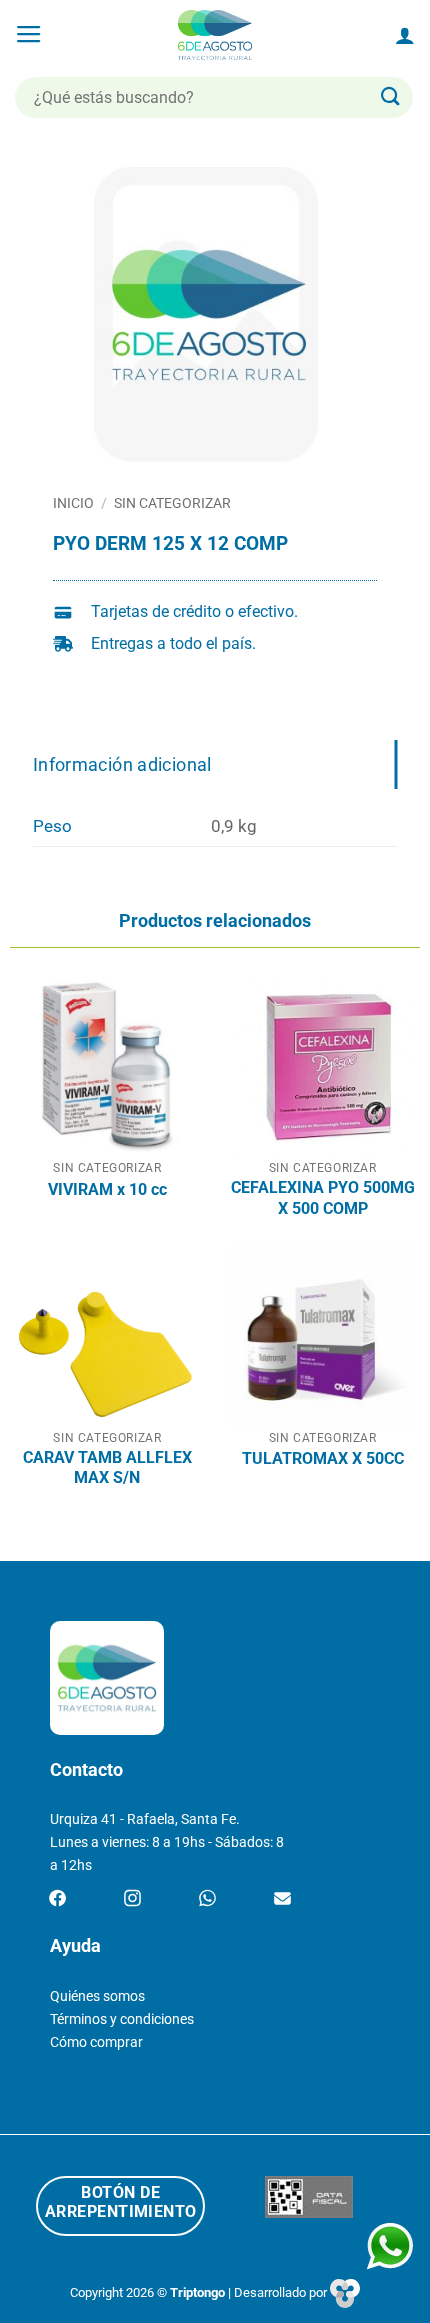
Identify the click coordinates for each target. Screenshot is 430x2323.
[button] (29, 35)
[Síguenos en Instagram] (132, 1899)
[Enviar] (391, 97)
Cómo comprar (96, 2042)
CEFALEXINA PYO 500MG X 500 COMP (323, 1197)
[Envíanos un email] (282, 1899)
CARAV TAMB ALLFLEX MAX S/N (107, 1467)
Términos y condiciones (122, 2019)
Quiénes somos (97, 1996)
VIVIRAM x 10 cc (107, 1189)
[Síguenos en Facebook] (57, 1899)
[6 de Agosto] (215, 35)
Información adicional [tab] (122, 764)
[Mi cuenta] (405, 35)
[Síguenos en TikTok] (207, 1899)
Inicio (73, 503)
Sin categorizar (172, 503)
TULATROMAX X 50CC (323, 1458)
